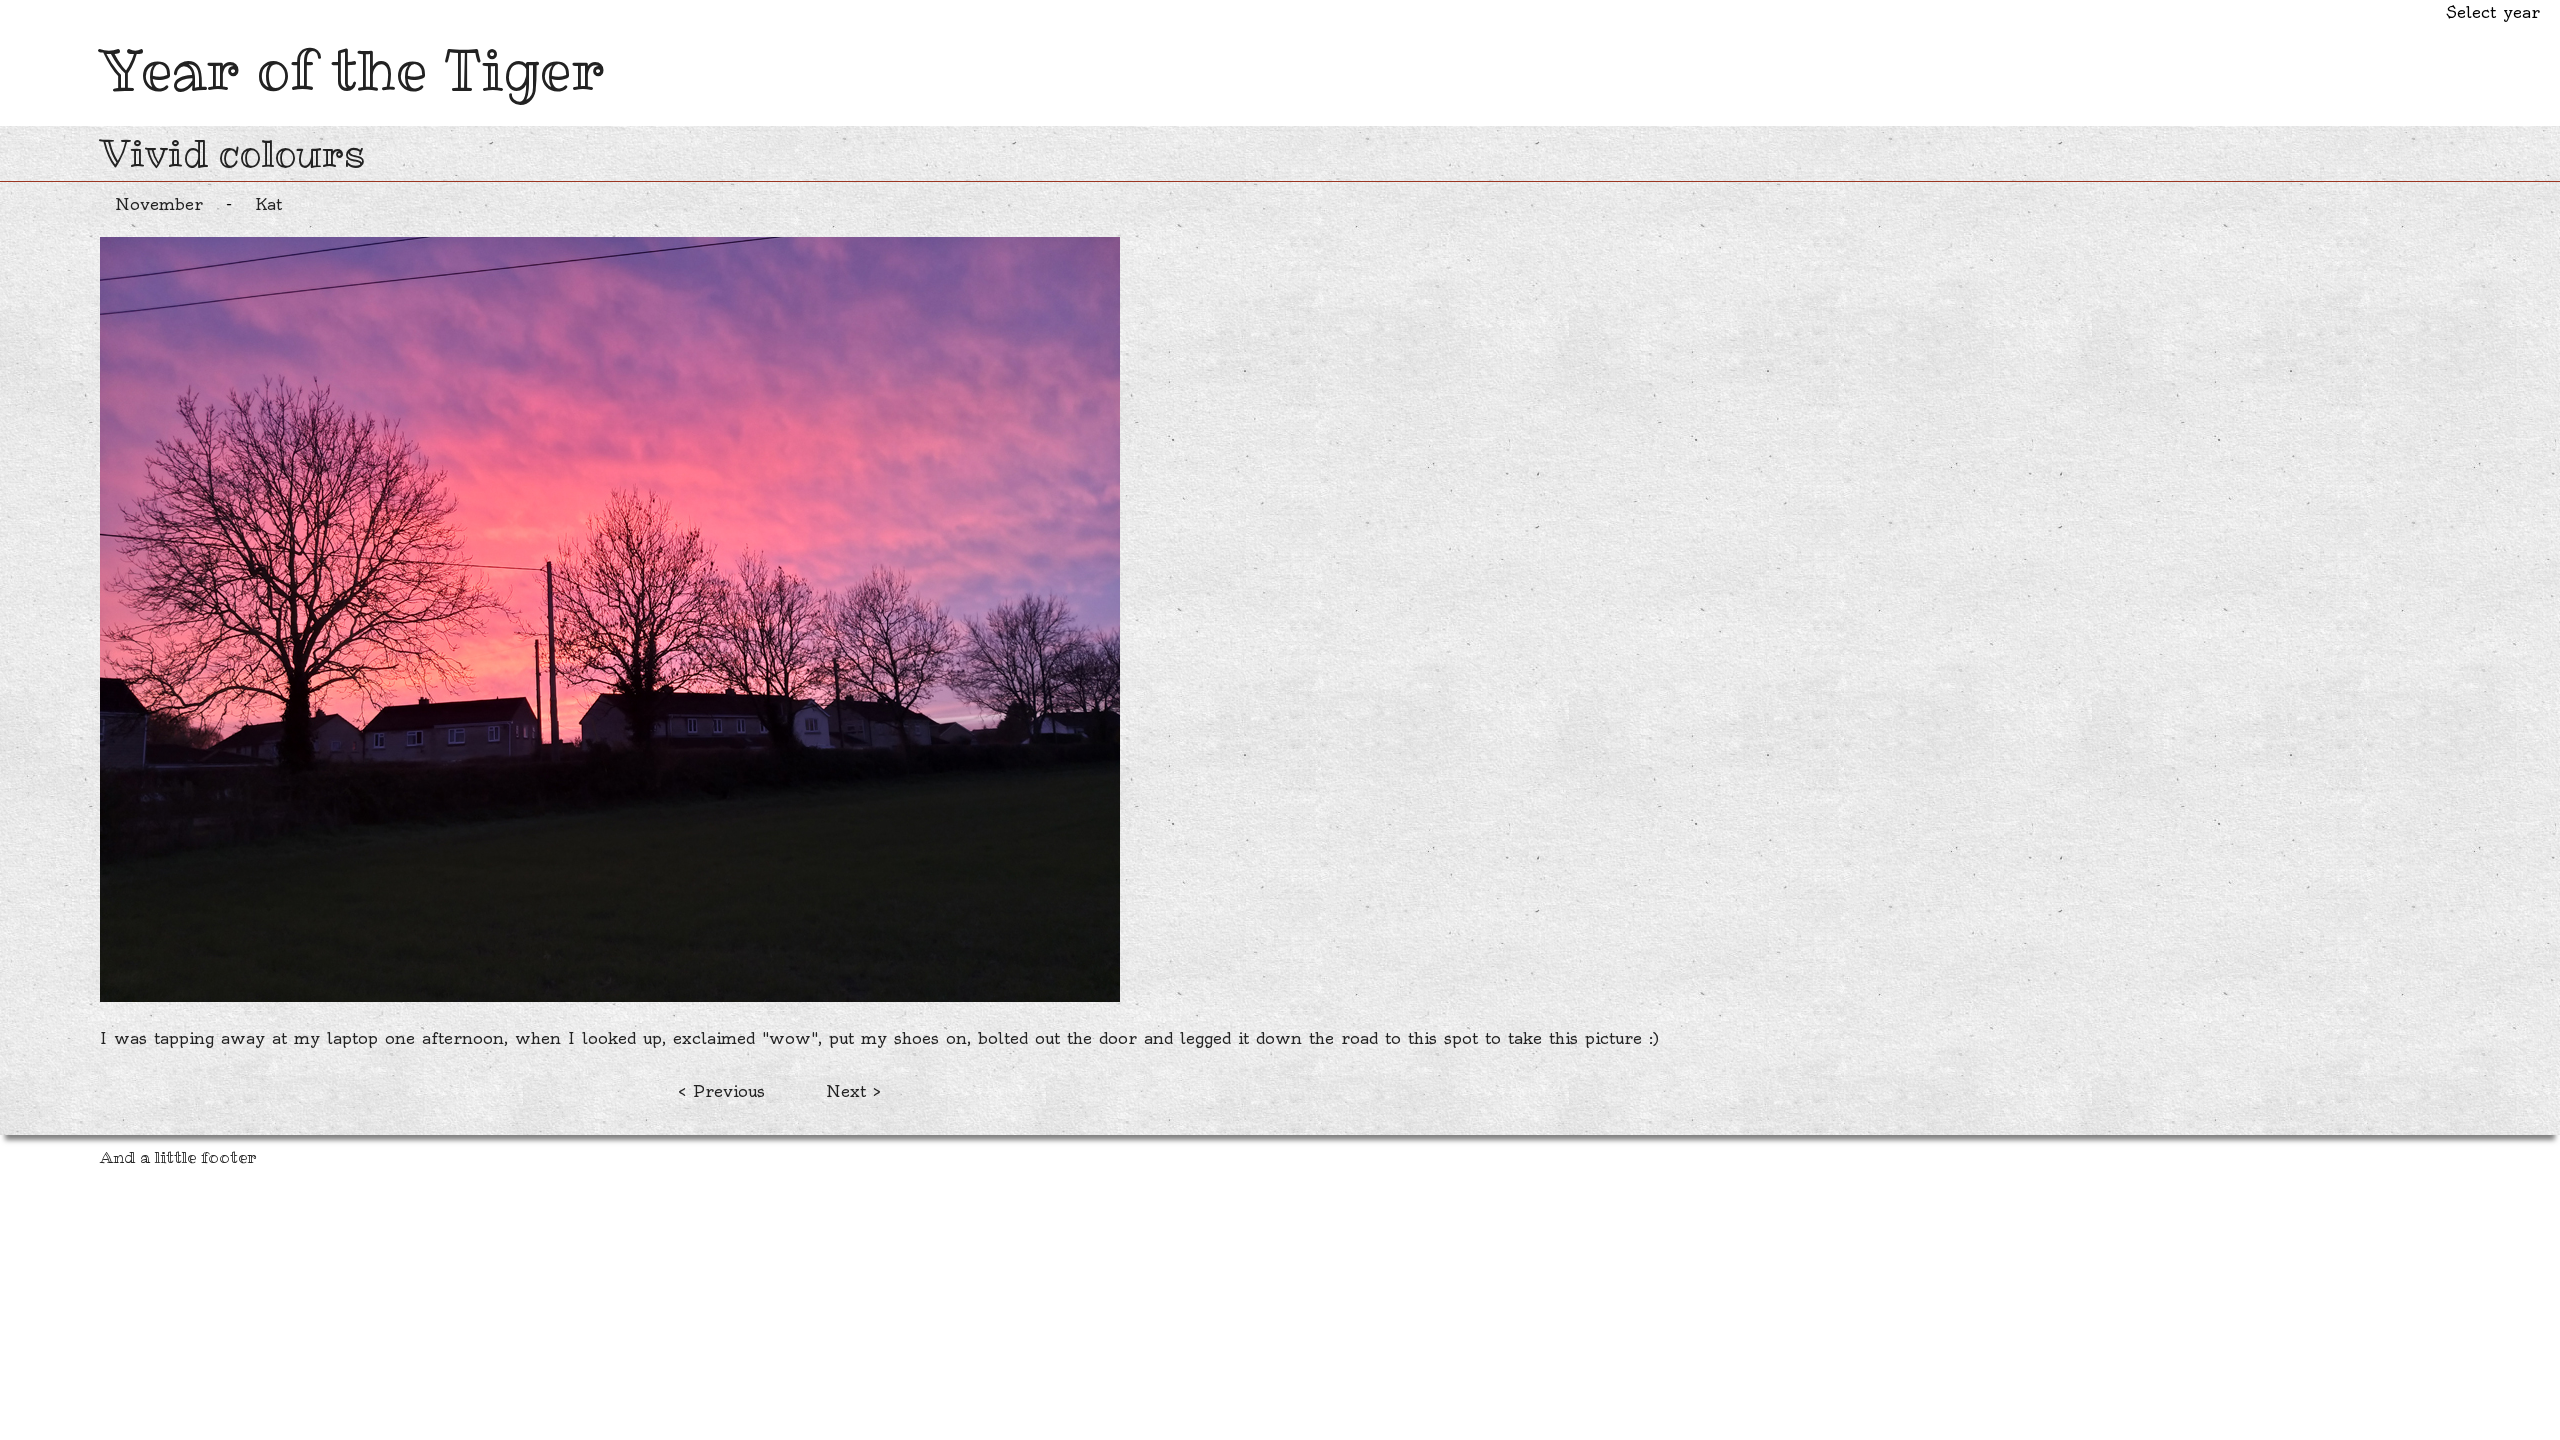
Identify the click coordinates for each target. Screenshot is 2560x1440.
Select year (2493, 12)
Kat (268, 204)
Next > (853, 1091)
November (159, 204)
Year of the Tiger (352, 70)
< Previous (721, 1091)
